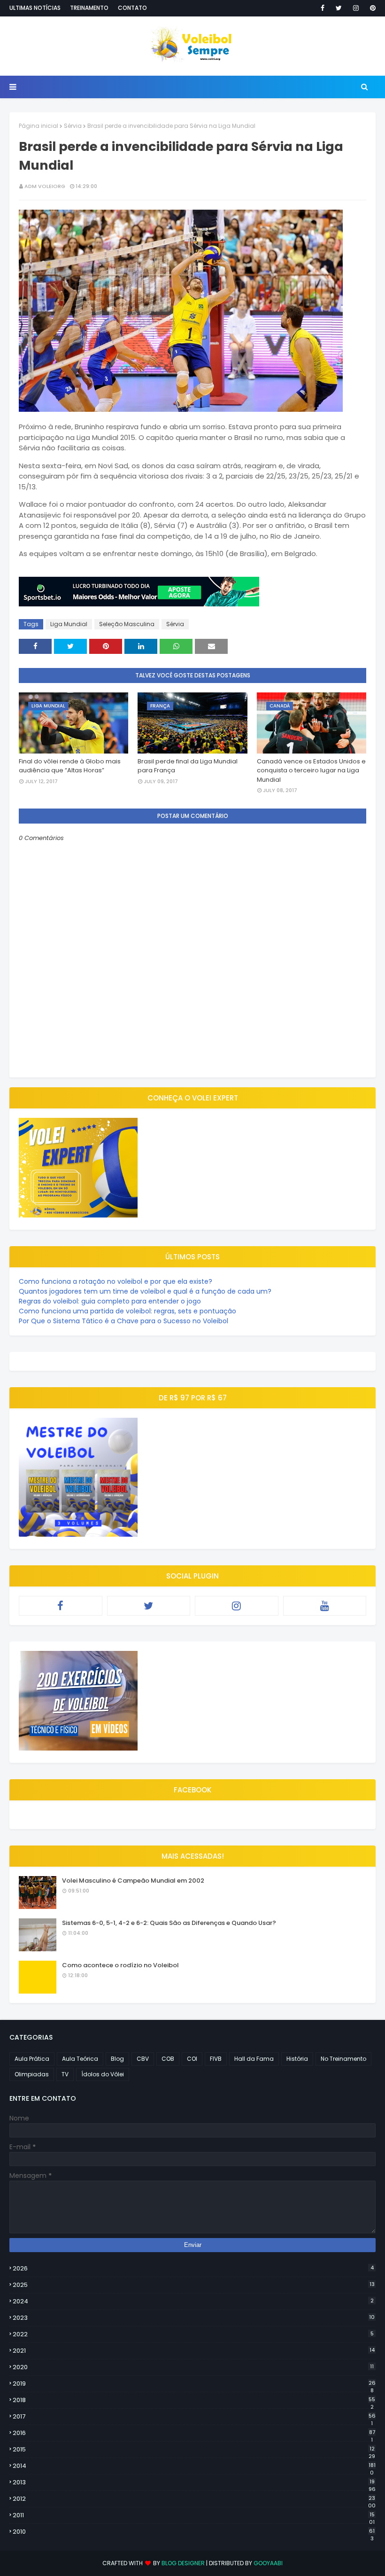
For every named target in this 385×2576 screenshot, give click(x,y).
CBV (143, 2059)
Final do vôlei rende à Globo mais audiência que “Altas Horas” (70, 766)
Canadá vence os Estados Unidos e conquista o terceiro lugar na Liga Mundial (311, 770)
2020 (193, 2367)
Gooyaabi (268, 2563)
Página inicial (38, 126)
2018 (194, 2400)
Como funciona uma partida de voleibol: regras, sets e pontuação (127, 1311)
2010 (194, 2532)
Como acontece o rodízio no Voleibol (120, 1965)
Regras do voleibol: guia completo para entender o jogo (110, 1301)
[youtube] (325, 1606)
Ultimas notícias (35, 8)
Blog (117, 2059)
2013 (194, 2482)
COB (168, 2059)
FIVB (216, 2059)
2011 (194, 2515)
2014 (194, 2466)
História (297, 2059)
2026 (193, 2268)
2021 (194, 2351)
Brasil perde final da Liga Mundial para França (188, 766)
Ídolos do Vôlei (103, 2074)
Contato (132, 8)
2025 (194, 2285)
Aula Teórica (80, 2059)
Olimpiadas (32, 2074)
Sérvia (73, 126)
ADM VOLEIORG (45, 186)
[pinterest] (371, 8)
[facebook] (323, 8)
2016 (194, 2433)
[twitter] (339, 8)
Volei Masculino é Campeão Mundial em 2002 (133, 1881)
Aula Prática (32, 2059)
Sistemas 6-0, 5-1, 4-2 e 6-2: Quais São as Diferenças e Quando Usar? (169, 1923)
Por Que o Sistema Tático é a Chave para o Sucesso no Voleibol (123, 1321)
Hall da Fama (254, 2059)
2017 (194, 2417)
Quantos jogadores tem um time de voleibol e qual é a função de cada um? (145, 1291)
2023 (194, 2318)
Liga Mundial (69, 624)
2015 (194, 2450)
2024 (193, 2301)
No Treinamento (343, 2059)
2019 (194, 2384)
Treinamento (89, 8)
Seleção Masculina (127, 624)
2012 (194, 2499)
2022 (193, 2334)
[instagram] (356, 8)
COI (192, 2059)
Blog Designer (183, 2563)
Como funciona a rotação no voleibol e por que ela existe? (115, 1281)
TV (65, 2074)
